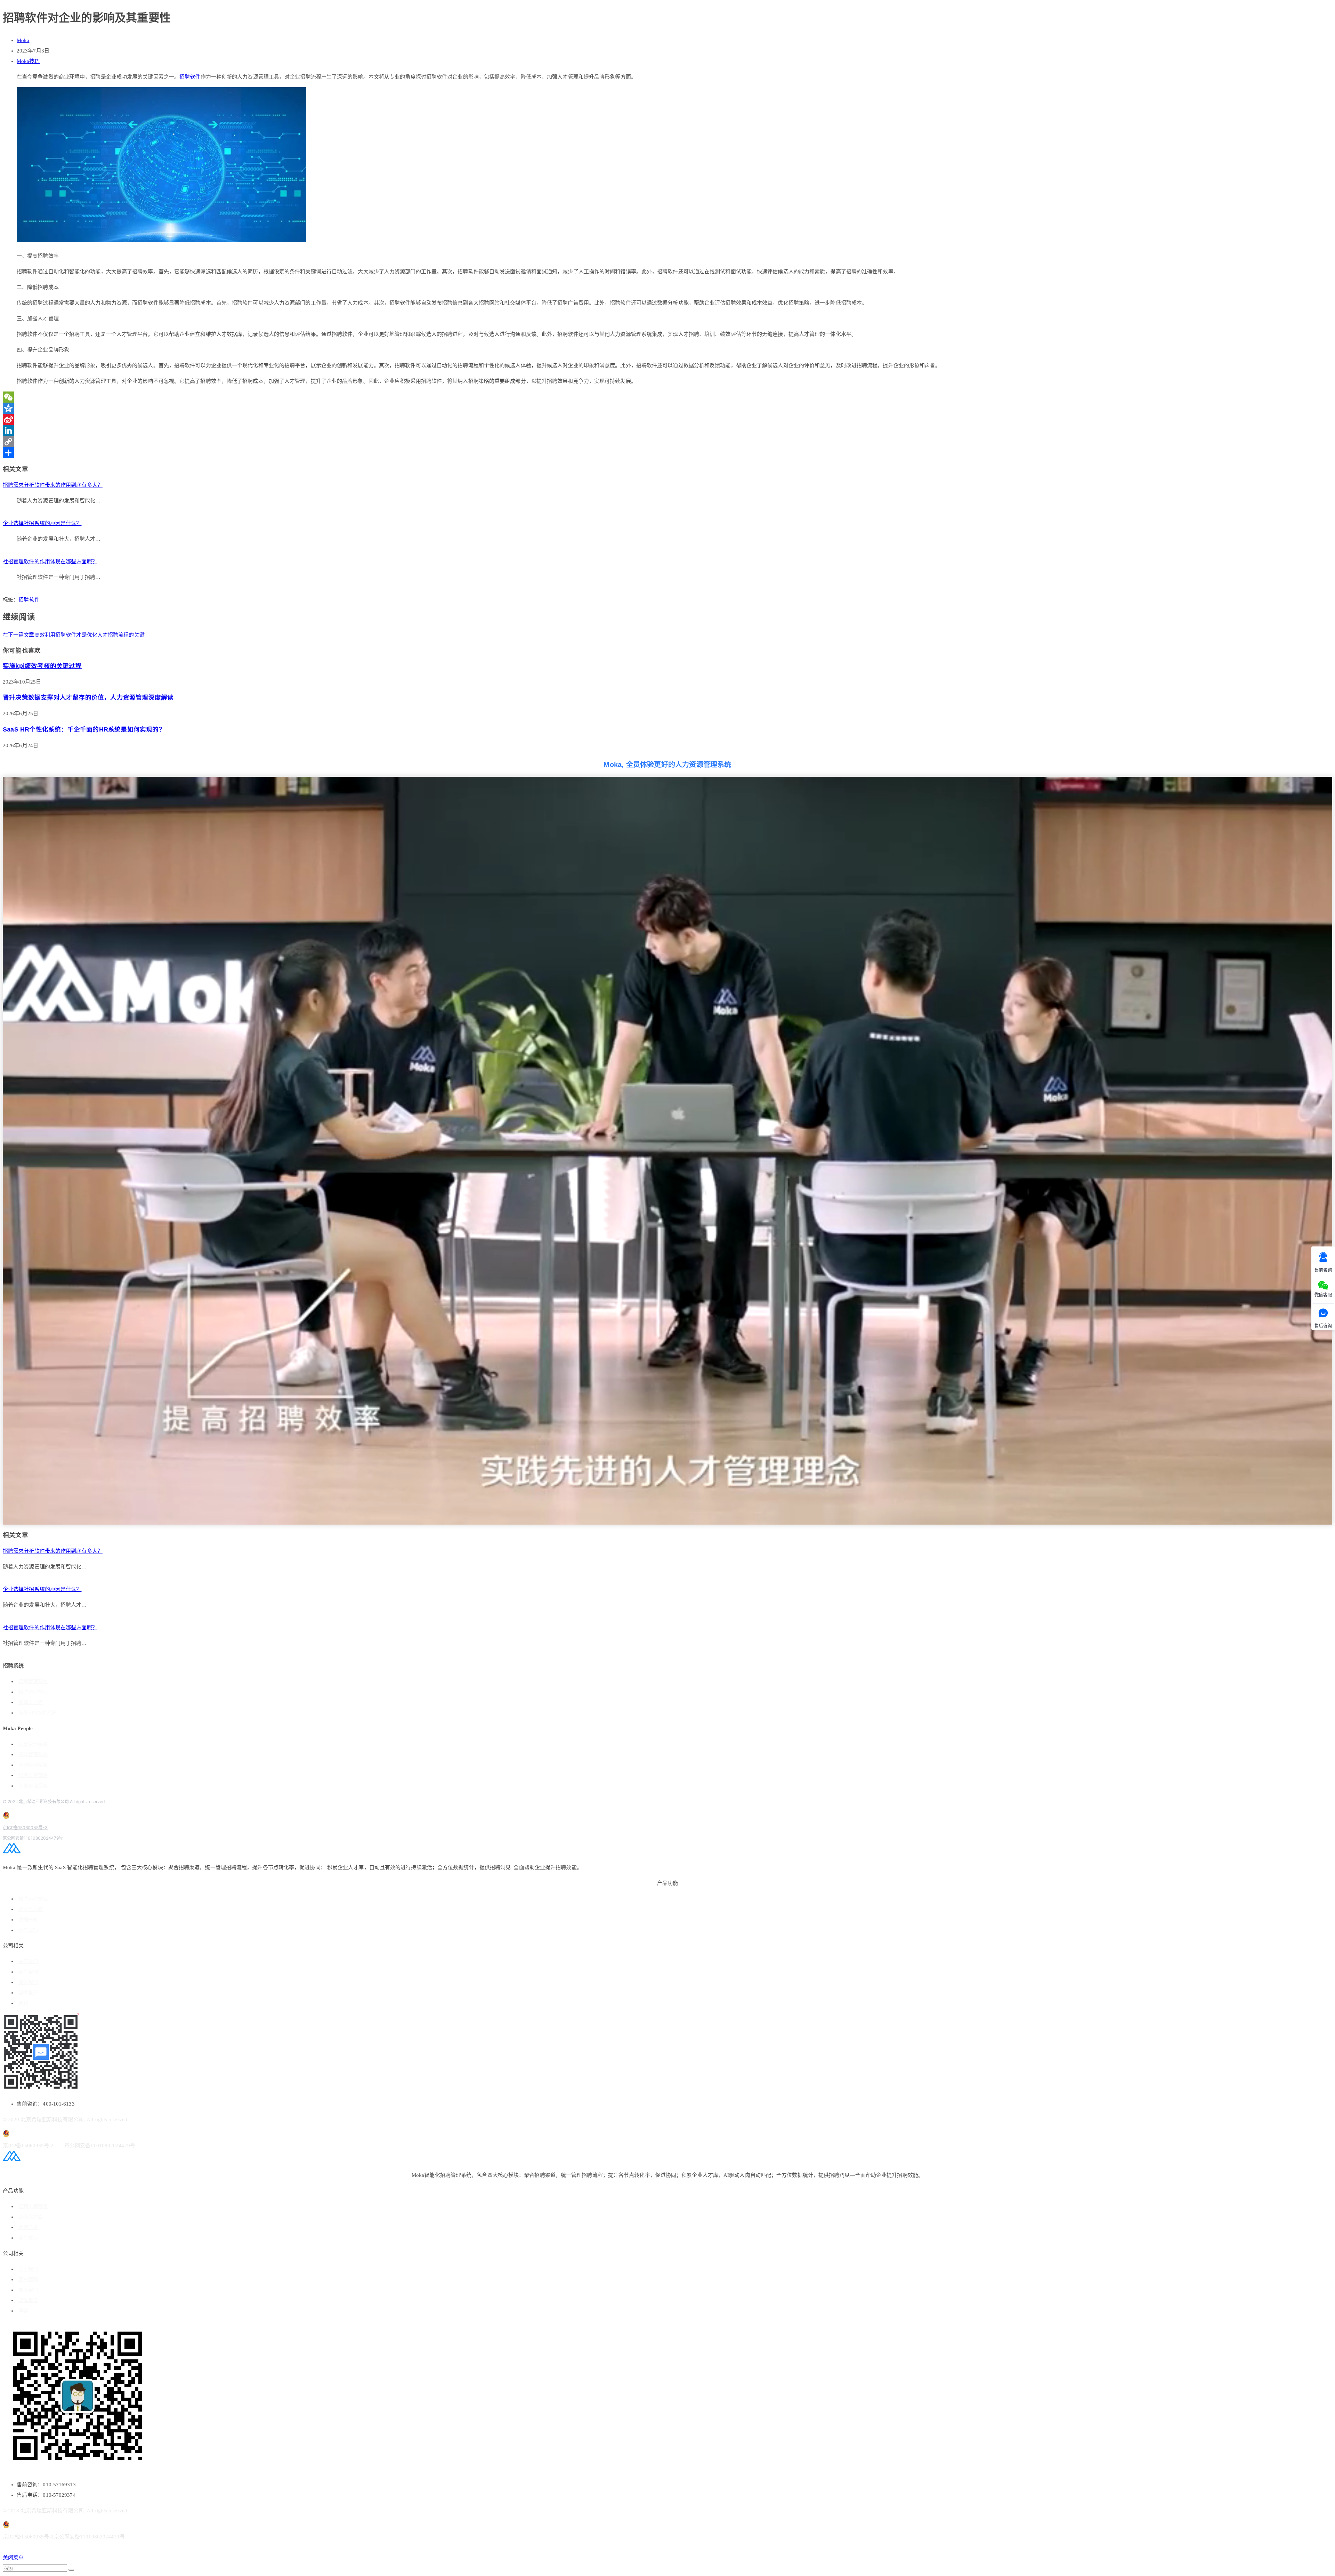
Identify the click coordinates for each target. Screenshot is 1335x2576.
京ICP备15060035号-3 (25, 1828)
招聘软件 (190, 77)
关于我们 (28, 1961)
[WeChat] (667, 397)
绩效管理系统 (33, 1755)
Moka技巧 (28, 61)
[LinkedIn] (667, 430)
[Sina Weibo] (667, 419)
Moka (23, 40)
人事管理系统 (33, 1744)
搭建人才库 (31, 1702)
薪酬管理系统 (33, 1765)
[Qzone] (667, 408)
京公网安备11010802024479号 (33, 1838)
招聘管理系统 (33, 1682)
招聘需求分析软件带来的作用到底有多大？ (53, 485)
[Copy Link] (667, 442)
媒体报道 (28, 1993)
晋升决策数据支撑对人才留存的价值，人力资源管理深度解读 (88, 697)
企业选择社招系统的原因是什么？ (42, 523)
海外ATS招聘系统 (37, 1713)
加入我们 (28, 1982)
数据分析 (28, 1920)
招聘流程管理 (33, 1692)
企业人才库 (31, 1909)
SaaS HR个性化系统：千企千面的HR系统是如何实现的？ (84, 729)
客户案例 (28, 1972)
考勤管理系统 (33, 1786)
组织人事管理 (33, 1775)
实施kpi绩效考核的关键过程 (42, 666)
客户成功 (28, 1930)
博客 (23, 2003)
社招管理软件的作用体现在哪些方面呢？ (50, 562)
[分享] (667, 453)
